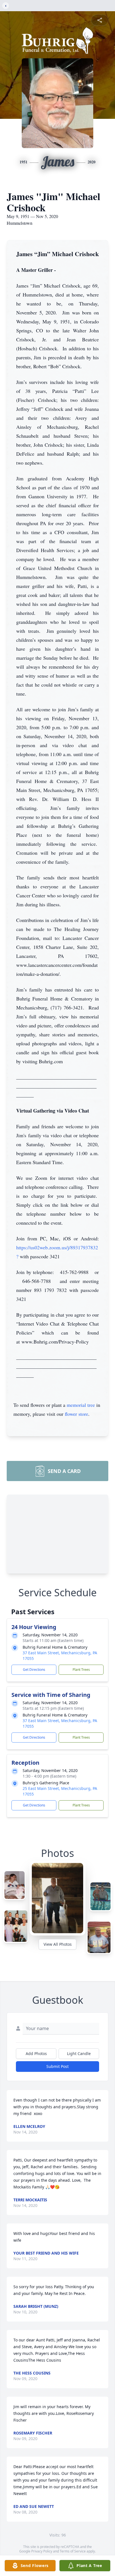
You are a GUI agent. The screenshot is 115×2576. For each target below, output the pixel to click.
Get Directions (34, 1670)
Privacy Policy (42, 2551)
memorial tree (81, 1405)
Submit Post (57, 2066)
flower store (76, 1414)
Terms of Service (73, 2551)
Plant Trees (81, 1670)
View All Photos (58, 1944)
